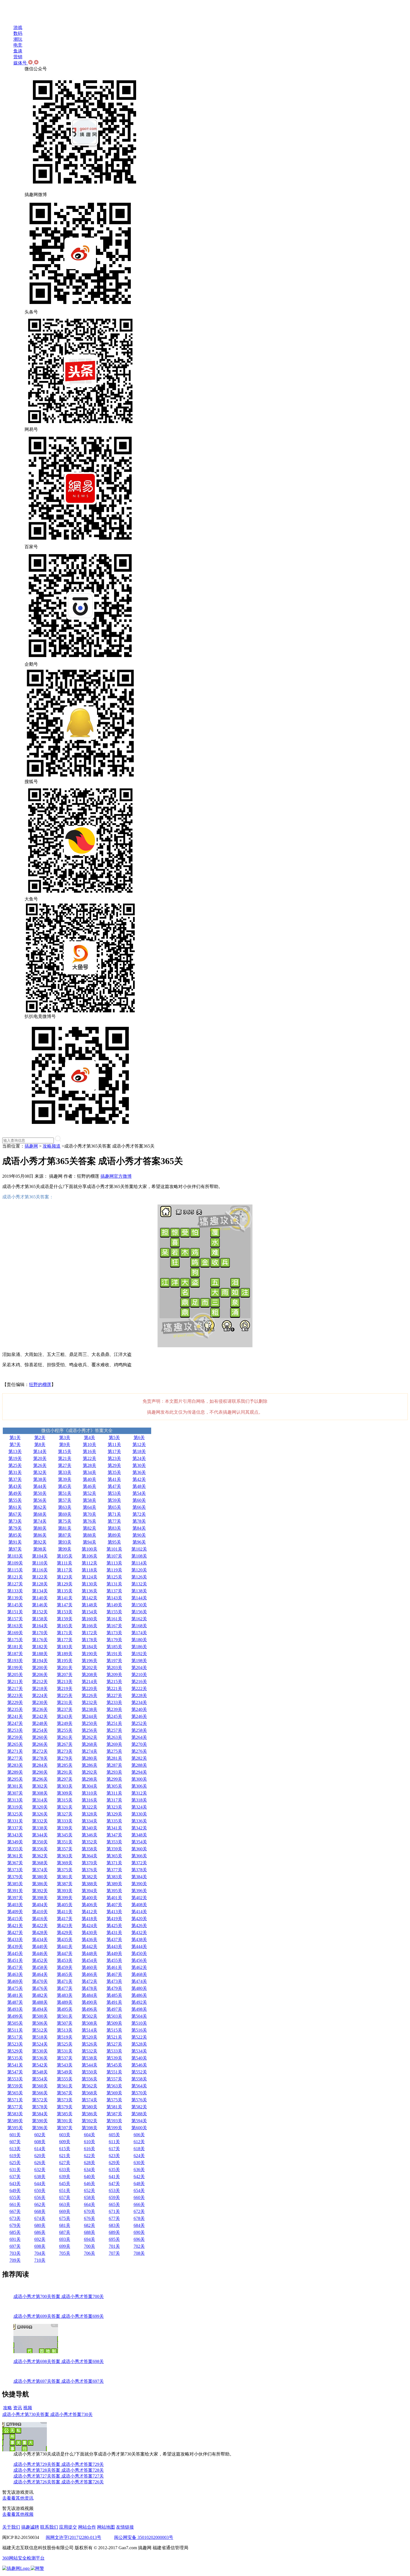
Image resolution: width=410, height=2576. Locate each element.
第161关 (114, 1619)
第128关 (40, 1584)
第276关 (139, 1751)
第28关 (90, 1465)
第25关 (15, 1465)
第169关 (15, 1633)
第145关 (15, 1605)
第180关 (139, 1640)
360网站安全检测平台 (23, 2558)
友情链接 (125, 2527)
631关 (15, 2170)
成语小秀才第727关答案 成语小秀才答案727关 (59, 2476)
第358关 (90, 1849)
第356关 (40, 1849)
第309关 (65, 1793)
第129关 (65, 1584)
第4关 (90, 1437)
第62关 (40, 1507)
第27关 (65, 1465)
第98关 (40, 1549)
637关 (15, 2177)
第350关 (40, 1842)
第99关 (65, 1549)
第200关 (40, 1668)
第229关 (15, 1702)
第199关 (15, 1668)
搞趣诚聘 (30, 2527)
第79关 (15, 1528)
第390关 (139, 1884)
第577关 (15, 2107)
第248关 (40, 1723)
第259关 (15, 1737)
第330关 (139, 1814)
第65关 (114, 1507)
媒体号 (21, 63)
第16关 (90, 1451)
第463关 (15, 1974)
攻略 (8, 2408)
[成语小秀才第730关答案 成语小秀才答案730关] (25, 2450)
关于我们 (11, 2527)
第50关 (40, 1493)
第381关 (65, 1877)
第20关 (40, 1458)
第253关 (15, 1730)
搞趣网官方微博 (116, 1176)
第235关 (15, 1709)
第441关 (65, 1946)
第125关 (114, 1577)
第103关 (15, 1556)
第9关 (65, 1444)
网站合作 (87, 2527)
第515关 (114, 2030)
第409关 (15, 1912)
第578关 (40, 2107)
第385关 (15, 1884)
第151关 (15, 1612)
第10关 (90, 1444)
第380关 (40, 1877)
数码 (18, 33)
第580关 (90, 2107)
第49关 (15, 1493)
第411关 (65, 1912)
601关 (15, 2135)
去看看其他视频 (18, 2514)
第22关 (90, 1458)
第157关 (15, 1619)
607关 (15, 2142)
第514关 (90, 2030)
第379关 (15, 1877)
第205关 (15, 1675)
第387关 (65, 1884)
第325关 (15, 1814)
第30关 (139, 1465)
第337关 (15, 1828)
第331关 (15, 1821)
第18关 (139, 1451)
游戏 (18, 27)
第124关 (90, 1577)
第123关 (65, 1577)
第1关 (15, 1437)
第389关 (114, 1884)
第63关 (65, 1507)
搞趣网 (31, 1146)
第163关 (15, 1626)
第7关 (15, 1444)
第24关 (139, 1458)
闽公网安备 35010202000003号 (144, 2537)
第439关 (15, 1946)
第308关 (40, 1793)
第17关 (114, 1451)
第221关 (114, 1688)
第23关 (114, 1458)
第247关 (15, 1723)
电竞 (18, 45)
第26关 (40, 1465)
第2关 (40, 1437)
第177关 (65, 1640)
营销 (18, 57)
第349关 (15, 1842)
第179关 (114, 1640)
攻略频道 (52, 1146)
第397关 (15, 1898)
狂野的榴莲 (40, 1384)
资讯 (18, 2408)
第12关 (139, 1444)
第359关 (114, 1849)
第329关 (114, 1814)
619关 (15, 2156)
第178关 (90, 1640)
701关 (114, 2246)
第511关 (15, 2030)
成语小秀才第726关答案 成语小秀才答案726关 (59, 2482)
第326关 (40, 1814)
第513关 (65, 2030)
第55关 (15, 1500)
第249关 (65, 1723)
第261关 (65, 1737)
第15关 (65, 1451)
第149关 (114, 1605)
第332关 (40, 1821)
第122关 (40, 1577)
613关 (15, 2149)
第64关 (90, 1507)
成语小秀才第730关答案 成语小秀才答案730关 (47, 2414)
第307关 (15, 1793)
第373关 (15, 1870)
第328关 (90, 1814)
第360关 (139, 1849)
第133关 (15, 1591)
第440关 (40, 1946)
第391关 (15, 1891)
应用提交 (68, 2527)
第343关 (15, 1835)
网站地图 (106, 2527)
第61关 (15, 1507)
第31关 (15, 1472)
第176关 (40, 1640)
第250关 (90, 1723)
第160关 (90, 1619)
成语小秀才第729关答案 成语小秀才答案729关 (59, 2464)
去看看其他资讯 (18, 2498)
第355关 (15, 1849)
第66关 (139, 1507)
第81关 (65, 1528)
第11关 (114, 1444)
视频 (28, 2408)
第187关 (15, 1654)
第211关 (15, 1681)
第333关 (65, 1821)
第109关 (15, 1563)
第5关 (114, 1437)
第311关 (114, 1793)
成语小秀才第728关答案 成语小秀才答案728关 (59, 2470)
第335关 (114, 1821)
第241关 (15, 1716)
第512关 (40, 2030)
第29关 (114, 1465)
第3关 (65, 1437)
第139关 (15, 1598)
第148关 (90, 1605)
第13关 (15, 1451)
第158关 (40, 1619)
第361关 (15, 1856)
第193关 (15, 1661)
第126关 (139, 1577)
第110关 (40, 1563)
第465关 (65, 1974)
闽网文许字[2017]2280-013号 (73, 2537)
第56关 (40, 1500)
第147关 (65, 1605)
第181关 (15, 1647)
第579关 (65, 2107)
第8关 (40, 1444)
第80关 (40, 1528)
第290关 (40, 1772)
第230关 (40, 1702)
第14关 (40, 1451)
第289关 (15, 1772)
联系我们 (49, 2527)
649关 (15, 2190)
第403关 (15, 1905)
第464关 (40, 1974)
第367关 (15, 1863)
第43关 (15, 1486)
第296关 (40, 1779)
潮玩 (18, 39)
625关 (15, 2163)
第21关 (65, 1458)
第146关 (40, 1605)
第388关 (90, 1884)
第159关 (65, 1619)
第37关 (15, 1479)
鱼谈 (18, 51)
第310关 (90, 1793)
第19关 (15, 1458)
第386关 (40, 1884)
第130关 (90, 1584)
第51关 (65, 1493)
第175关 (15, 1640)
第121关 (15, 1577)
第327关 (65, 1814)
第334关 (90, 1821)
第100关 (90, 1549)
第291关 (65, 1772)
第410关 (40, 1912)
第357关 (65, 1849)
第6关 (139, 1437)
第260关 (40, 1737)
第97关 (15, 1549)
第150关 (139, 1605)
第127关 (15, 1584)
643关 (15, 2183)
